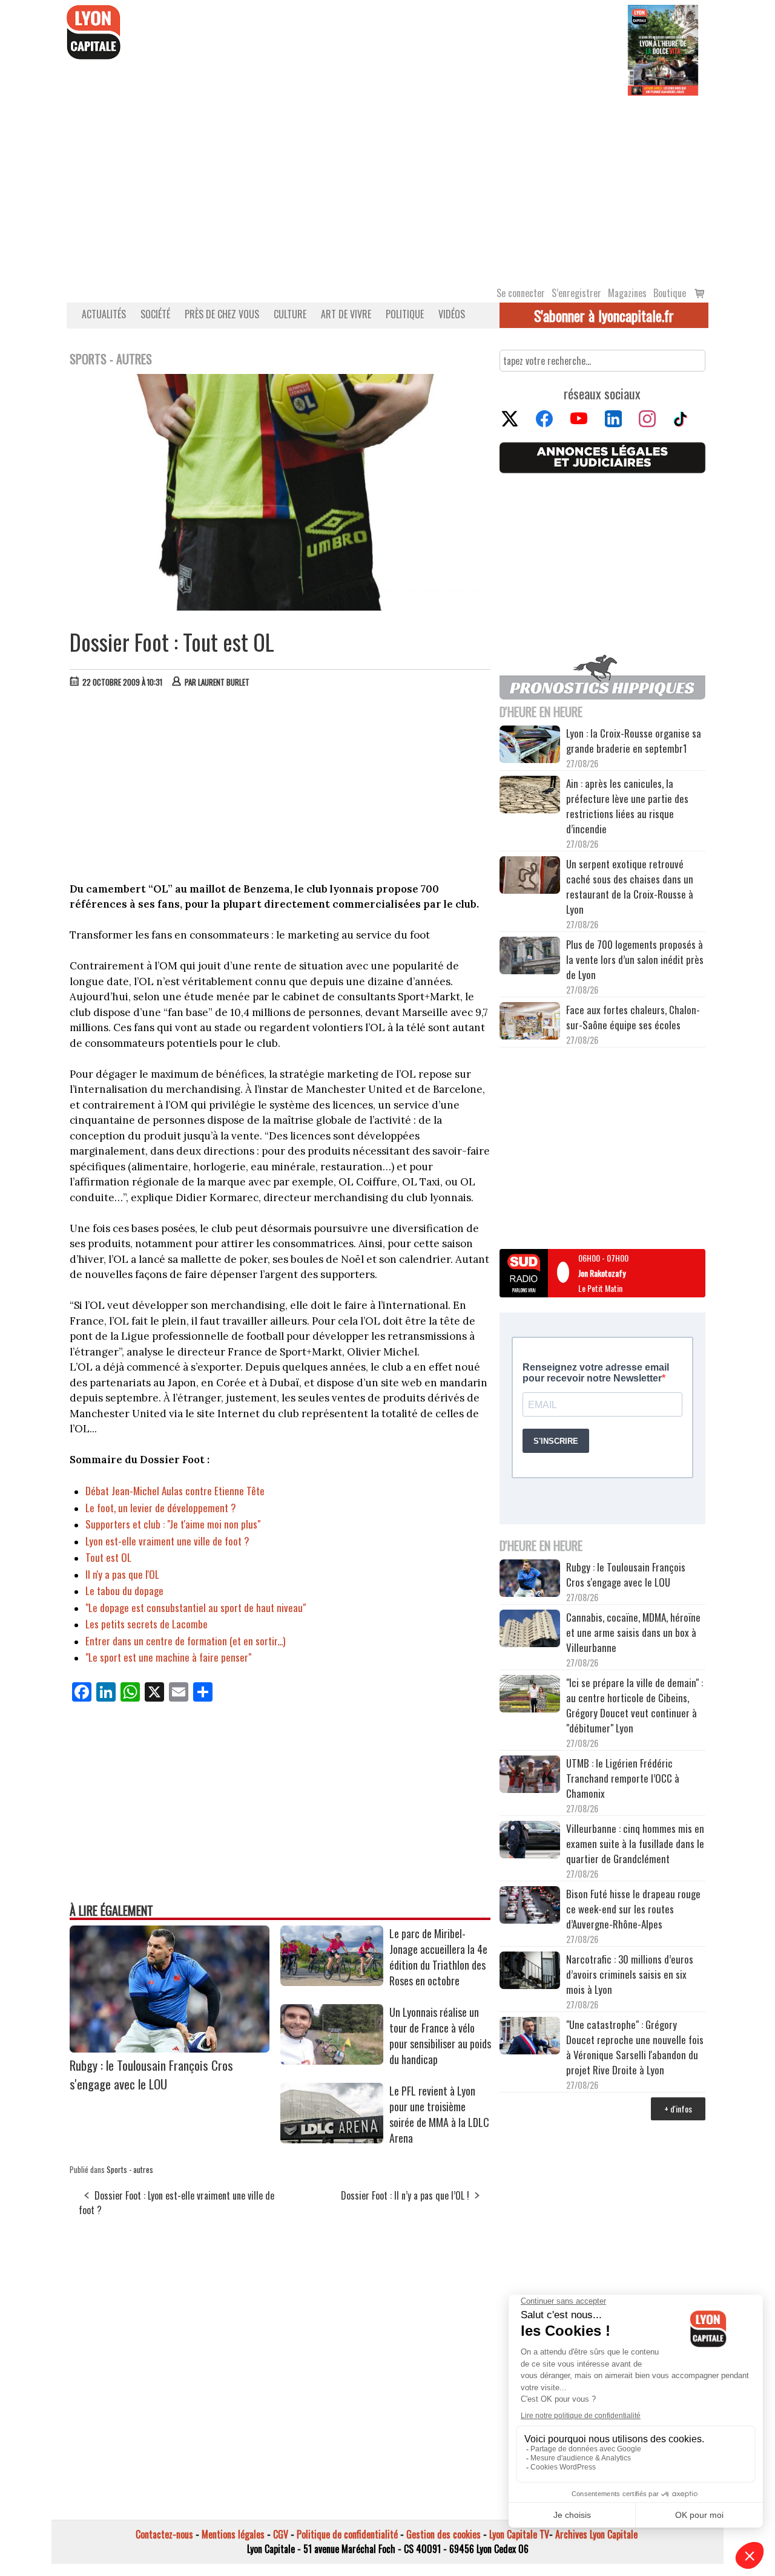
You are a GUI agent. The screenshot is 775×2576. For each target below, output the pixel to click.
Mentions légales (233, 2534)
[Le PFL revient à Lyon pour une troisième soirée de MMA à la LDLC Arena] (332, 2139)
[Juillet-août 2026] (663, 49)
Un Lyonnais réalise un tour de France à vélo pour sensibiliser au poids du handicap (440, 2036)
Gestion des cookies (444, 2534)
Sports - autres (130, 2169)
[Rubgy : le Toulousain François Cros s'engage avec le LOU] (170, 2048)
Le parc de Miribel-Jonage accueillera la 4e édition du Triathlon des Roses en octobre (438, 1957)
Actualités (104, 314)
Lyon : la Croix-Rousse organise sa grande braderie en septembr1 (634, 741)
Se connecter (521, 293)
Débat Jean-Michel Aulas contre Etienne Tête (175, 1491)
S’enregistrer (576, 293)
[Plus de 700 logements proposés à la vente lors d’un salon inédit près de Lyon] (530, 957)
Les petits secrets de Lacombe (147, 1624)
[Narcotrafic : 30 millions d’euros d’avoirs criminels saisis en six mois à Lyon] (530, 1972)
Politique (405, 314)
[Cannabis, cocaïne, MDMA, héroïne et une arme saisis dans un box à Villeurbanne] (530, 1630)
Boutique (670, 293)
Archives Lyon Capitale (596, 2534)
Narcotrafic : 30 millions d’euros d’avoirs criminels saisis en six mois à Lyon (630, 1974)
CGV (281, 2534)
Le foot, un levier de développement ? (161, 1508)
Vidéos (452, 314)
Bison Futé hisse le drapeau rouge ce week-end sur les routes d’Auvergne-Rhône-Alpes (633, 1909)
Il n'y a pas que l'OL (122, 1574)
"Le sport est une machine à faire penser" (168, 1657)
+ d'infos (678, 2109)
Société (155, 314)
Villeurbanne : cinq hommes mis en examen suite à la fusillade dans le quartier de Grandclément (635, 1844)
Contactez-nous (164, 2534)
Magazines (627, 293)
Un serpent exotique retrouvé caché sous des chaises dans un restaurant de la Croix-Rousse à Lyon (630, 887)
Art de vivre (346, 314)
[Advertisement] (387, 186)
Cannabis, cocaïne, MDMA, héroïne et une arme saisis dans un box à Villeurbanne (633, 1632)
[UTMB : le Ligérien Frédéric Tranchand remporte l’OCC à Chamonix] (530, 1776)
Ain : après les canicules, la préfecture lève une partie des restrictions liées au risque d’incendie (627, 806)
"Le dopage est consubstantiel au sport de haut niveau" (196, 1608)
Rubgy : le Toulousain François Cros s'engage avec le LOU (151, 2074)
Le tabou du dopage (124, 1591)
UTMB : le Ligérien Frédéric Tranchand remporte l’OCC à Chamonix (623, 1778)
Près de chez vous (222, 314)
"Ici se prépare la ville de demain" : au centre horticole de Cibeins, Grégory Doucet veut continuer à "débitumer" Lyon (635, 1705)
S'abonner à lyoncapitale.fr (604, 315)
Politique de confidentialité (347, 2534)
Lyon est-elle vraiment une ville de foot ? (167, 1541)
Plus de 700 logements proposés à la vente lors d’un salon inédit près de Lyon (635, 959)
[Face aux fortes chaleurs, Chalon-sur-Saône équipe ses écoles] (530, 1023)
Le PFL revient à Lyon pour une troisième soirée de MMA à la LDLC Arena (439, 2114)
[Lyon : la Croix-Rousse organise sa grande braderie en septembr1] (530, 746)
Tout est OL (108, 1557)
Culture (290, 314)
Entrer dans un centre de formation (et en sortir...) (185, 1641)
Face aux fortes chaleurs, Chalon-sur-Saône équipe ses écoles (633, 1017)
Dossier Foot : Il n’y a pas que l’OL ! (405, 2195)
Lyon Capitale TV (519, 2534)
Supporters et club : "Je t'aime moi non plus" (173, 1524)
